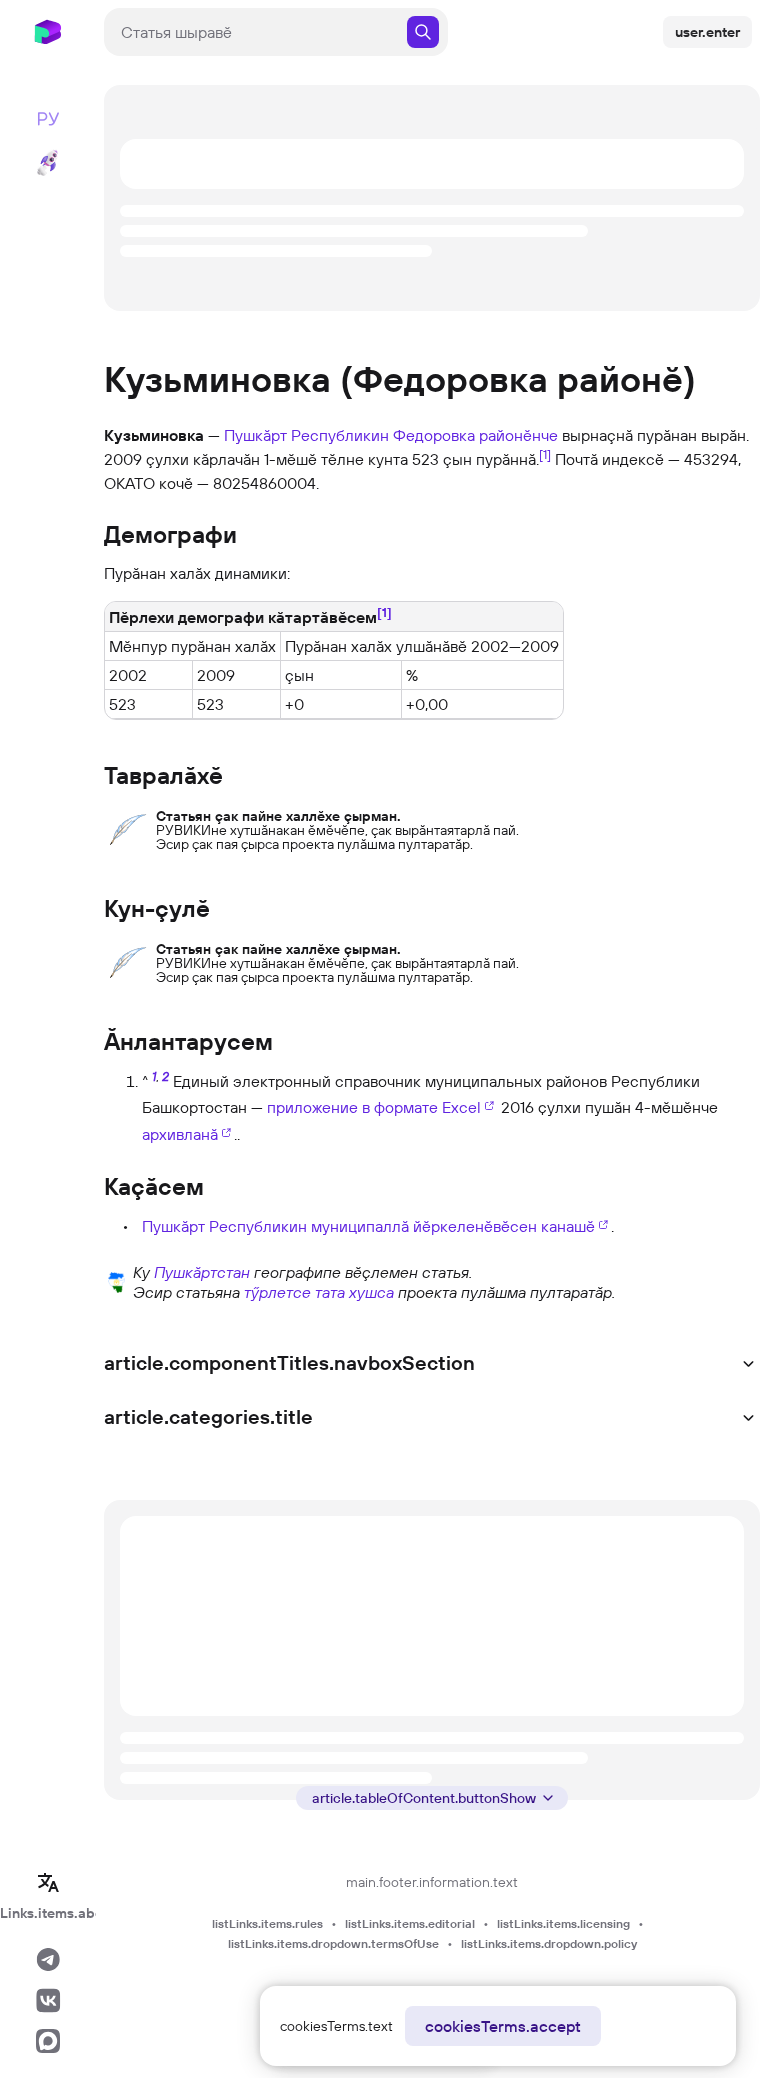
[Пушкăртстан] (116, 1280)
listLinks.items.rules (267, 1923)
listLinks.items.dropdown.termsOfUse (333, 1943)
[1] (545, 454)
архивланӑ (180, 1134)
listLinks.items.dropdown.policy (549, 1943)
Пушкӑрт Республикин (306, 435)
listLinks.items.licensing (563, 1923)
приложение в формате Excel (374, 1107)
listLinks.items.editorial (410, 1923)
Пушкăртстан (202, 1272)
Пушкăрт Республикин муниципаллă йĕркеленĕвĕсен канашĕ (368, 1226)
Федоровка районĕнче (475, 435)
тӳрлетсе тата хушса (319, 1292)
